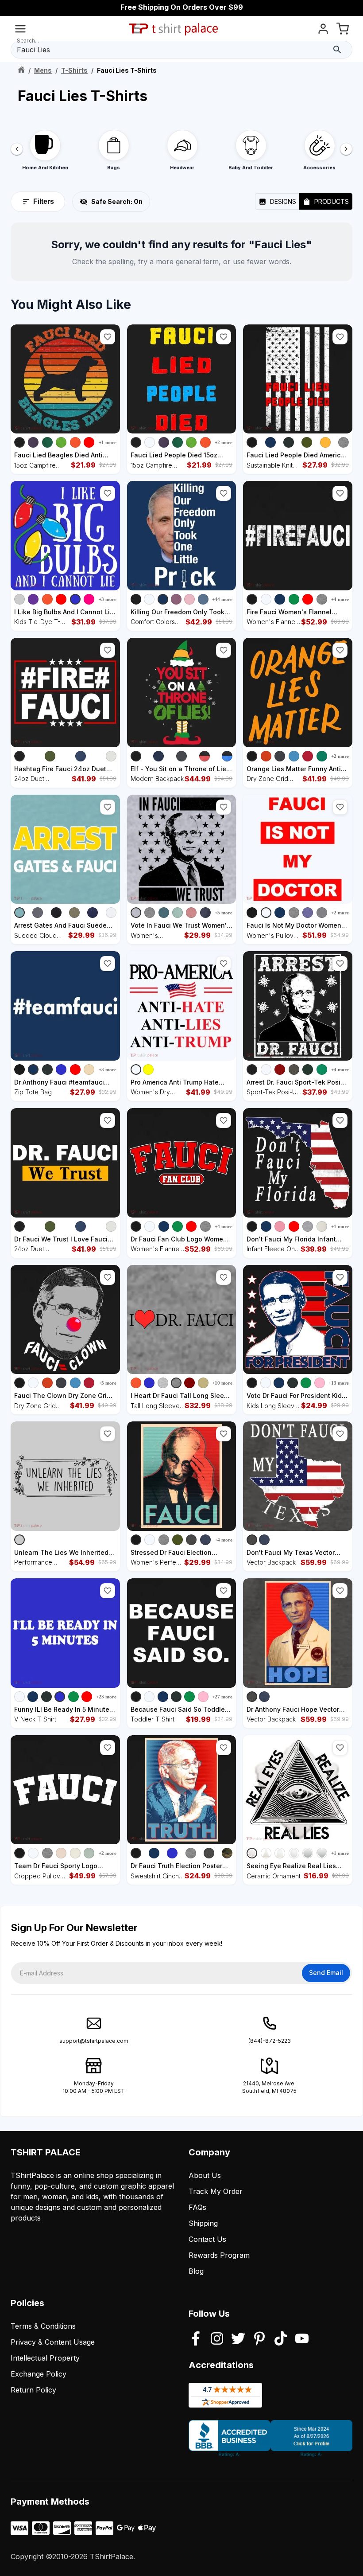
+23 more (106, 1697)
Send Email (326, 1973)
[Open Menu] (20, 30)
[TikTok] (281, 2339)
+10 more (222, 1383)
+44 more (222, 599)
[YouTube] (302, 2339)
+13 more (339, 1383)
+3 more (108, 599)
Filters (44, 201)
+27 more (222, 1697)
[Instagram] (217, 2339)
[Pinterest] (259, 2339)
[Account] (323, 30)
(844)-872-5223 (270, 2041)
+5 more (224, 913)
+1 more (108, 442)
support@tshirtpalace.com (94, 2041)
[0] (343, 30)
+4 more (340, 599)
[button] (108, 337)
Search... (28, 41)
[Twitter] (238, 2339)
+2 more (224, 442)
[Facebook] (196, 2339)
